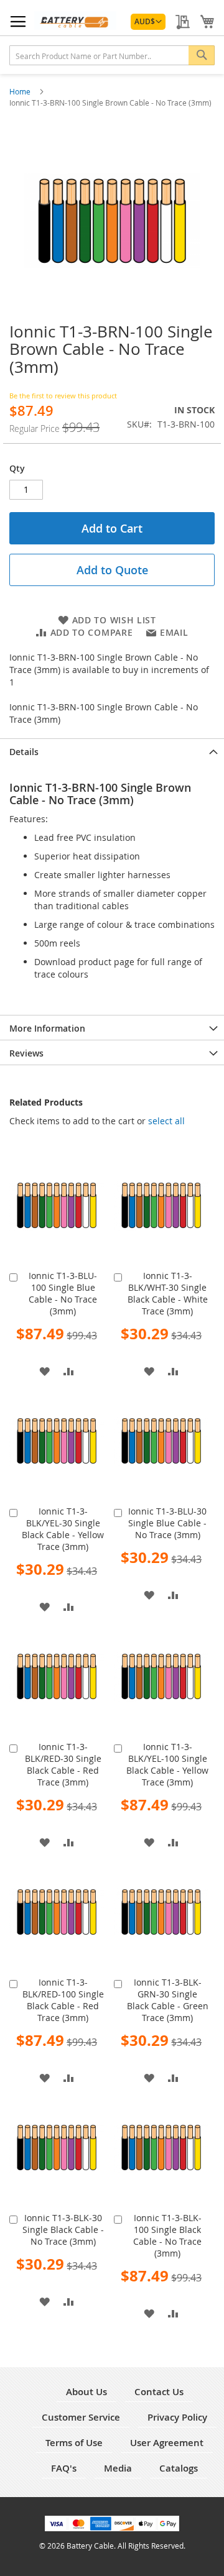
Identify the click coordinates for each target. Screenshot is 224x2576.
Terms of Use (74, 2443)
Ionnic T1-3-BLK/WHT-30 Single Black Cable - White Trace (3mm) (168, 1293)
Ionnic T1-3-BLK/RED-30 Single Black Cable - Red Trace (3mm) (63, 1764)
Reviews (26, 1053)
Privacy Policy (177, 2417)
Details (24, 752)
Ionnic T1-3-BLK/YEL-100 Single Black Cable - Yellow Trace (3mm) (167, 1764)
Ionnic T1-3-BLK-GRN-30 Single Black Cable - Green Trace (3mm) (168, 2000)
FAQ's (64, 2468)
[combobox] (112, 55)
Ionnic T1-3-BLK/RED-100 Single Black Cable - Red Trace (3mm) (63, 2000)
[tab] (112, 751)
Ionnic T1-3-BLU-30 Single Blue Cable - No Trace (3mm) (167, 1523)
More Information (47, 1028)
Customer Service (81, 2417)
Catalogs (179, 2468)
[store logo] (75, 21)
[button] (148, 22)
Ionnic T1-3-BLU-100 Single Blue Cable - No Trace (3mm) (63, 1293)
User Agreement (167, 2443)
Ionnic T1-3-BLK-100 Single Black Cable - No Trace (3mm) (167, 2235)
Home (21, 91)
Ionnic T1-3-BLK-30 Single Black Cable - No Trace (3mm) (63, 2230)
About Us (86, 2392)
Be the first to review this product (63, 396)
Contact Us (159, 2392)
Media (118, 2468)
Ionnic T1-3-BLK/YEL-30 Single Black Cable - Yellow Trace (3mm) (63, 1529)
